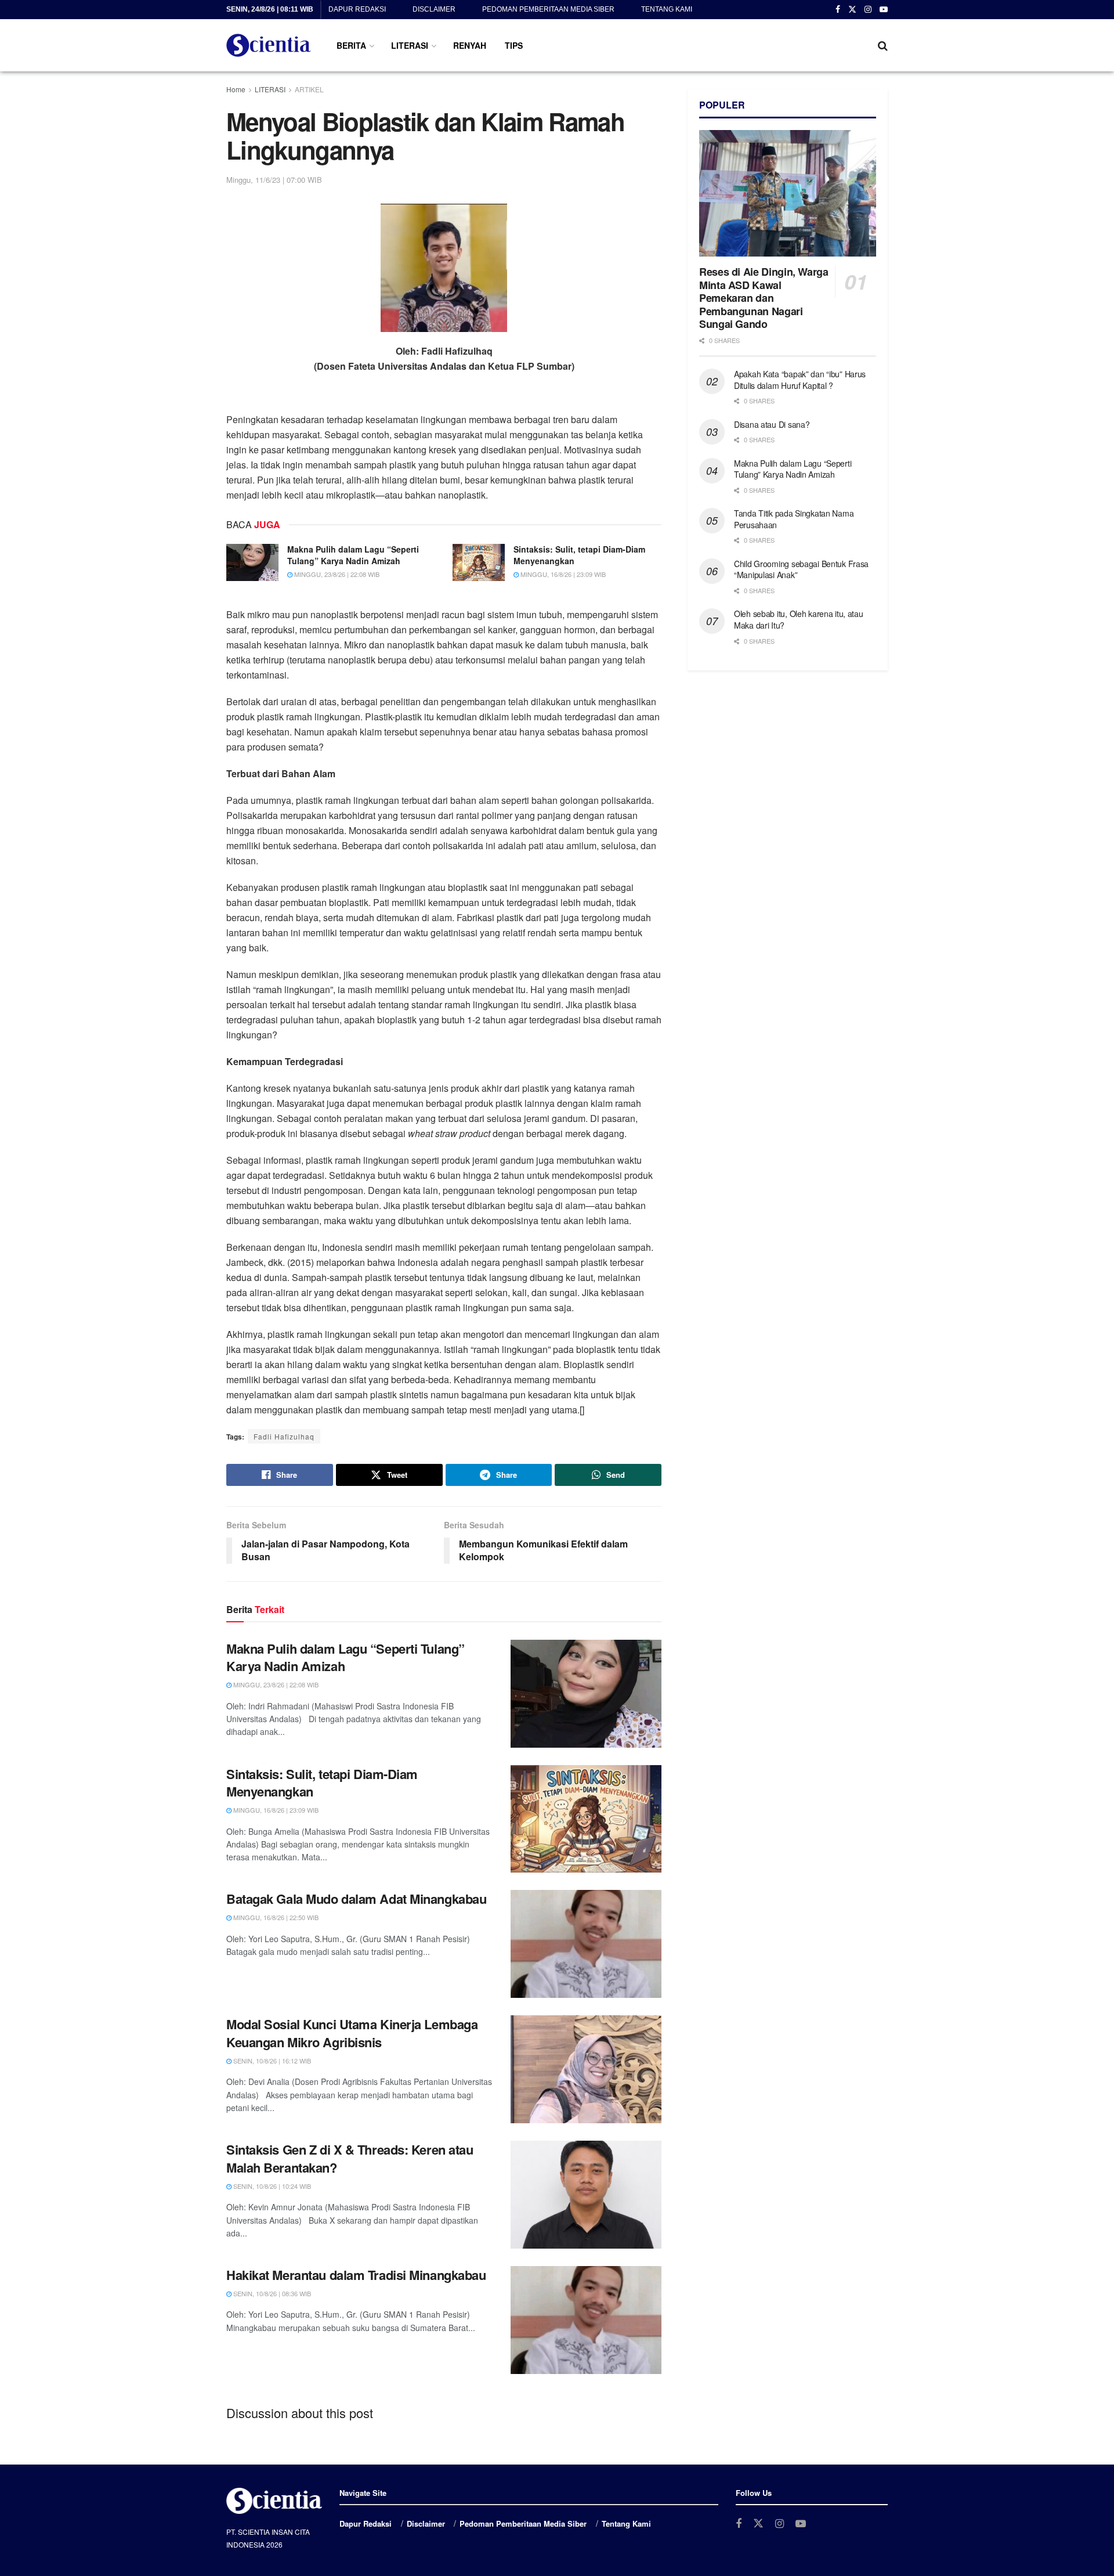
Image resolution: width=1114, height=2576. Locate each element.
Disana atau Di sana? (772, 424)
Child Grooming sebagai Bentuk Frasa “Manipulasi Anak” (801, 569)
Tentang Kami (667, 9)
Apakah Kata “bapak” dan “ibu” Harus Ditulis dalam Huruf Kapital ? (800, 380)
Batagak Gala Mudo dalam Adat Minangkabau (356, 1899)
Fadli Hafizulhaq (284, 1436)
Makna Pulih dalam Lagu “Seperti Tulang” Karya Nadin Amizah (353, 555)
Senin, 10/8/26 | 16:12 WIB (271, 2061)
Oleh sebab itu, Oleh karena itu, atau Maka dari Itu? (799, 619)
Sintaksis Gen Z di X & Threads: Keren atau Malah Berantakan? (350, 2158)
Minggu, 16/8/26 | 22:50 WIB (275, 1917)
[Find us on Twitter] (852, 10)
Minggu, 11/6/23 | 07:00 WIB (274, 180)
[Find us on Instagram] (868, 10)
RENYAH (470, 45)
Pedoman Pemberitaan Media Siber (548, 9)
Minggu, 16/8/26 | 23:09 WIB (562, 574)
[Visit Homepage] (269, 45)
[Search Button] (883, 45)
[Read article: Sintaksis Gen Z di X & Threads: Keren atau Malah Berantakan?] (586, 2195)
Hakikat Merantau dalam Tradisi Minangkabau (356, 2275)
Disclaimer (434, 9)
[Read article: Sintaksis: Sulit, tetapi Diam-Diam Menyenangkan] (479, 562)
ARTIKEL (309, 89)
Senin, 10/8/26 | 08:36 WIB (271, 2293)
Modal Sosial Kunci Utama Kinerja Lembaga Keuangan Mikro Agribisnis (352, 2033)
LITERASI (410, 45)
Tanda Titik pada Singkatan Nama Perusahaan (794, 519)
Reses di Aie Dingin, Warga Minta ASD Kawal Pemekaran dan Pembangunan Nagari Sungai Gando (764, 298)
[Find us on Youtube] (884, 10)
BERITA (351, 45)
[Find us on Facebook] (838, 10)
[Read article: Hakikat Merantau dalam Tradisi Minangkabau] (586, 2320)
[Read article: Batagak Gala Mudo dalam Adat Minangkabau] (586, 1944)
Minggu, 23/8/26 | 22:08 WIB (336, 574)
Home (236, 89)
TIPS (514, 45)
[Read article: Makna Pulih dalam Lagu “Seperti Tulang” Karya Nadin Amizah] (252, 562)
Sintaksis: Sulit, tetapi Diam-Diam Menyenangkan (579, 555)
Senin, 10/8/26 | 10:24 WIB (271, 2186)
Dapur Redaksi (357, 9)
